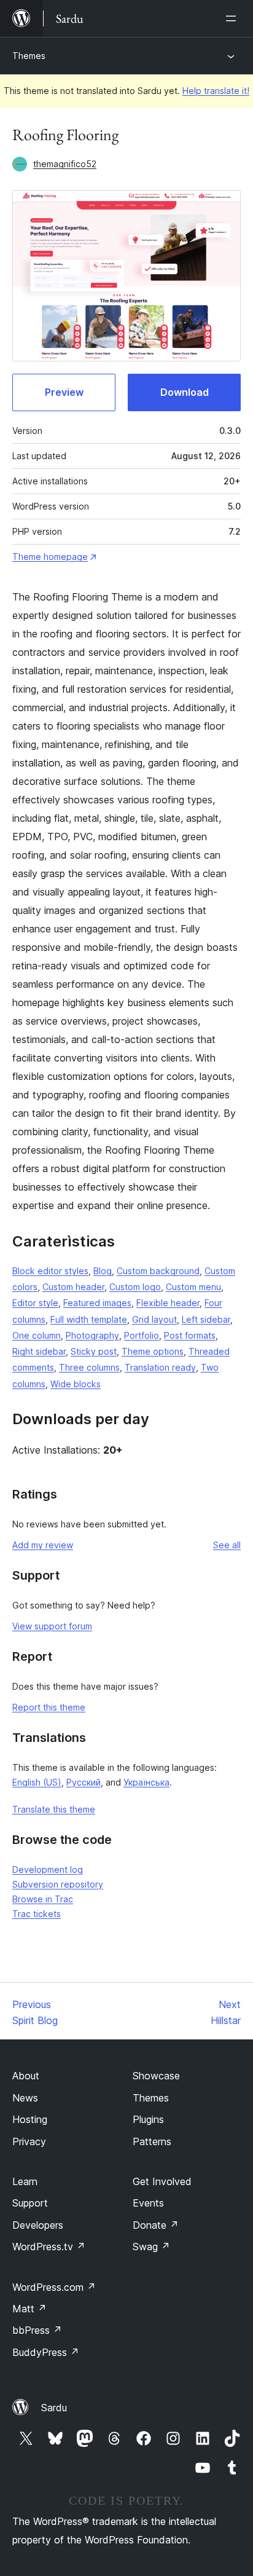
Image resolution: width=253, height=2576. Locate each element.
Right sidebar (39, 1351)
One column (37, 1335)
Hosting (30, 2119)
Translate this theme (54, 1809)
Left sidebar (206, 1319)
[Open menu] (233, 18)
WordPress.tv (49, 2247)
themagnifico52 (65, 164)
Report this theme (49, 1707)
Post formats (190, 1335)
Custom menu (193, 1287)
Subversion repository (58, 1884)
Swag (151, 2247)
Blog (103, 1271)
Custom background (158, 1271)
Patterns (152, 2141)
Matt (29, 2309)
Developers (38, 2225)
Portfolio (142, 1335)
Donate (156, 2225)
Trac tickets (37, 1914)
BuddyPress (46, 2352)
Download (185, 392)
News (25, 2098)
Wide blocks (76, 1384)
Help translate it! (216, 91)
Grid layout (154, 1319)
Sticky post (94, 1351)
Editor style (35, 1303)
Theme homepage (50, 557)
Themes (29, 56)
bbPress (37, 2330)
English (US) (37, 1782)
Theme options (153, 1351)
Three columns (89, 1367)
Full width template (89, 1319)
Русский (84, 1782)
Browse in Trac (43, 1899)
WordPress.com (54, 2287)
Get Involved (162, 2181)
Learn (25, 2181)
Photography (92, 1335)
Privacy (29, 2141)
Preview (64, 392)
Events (148, 2203)
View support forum (52, 1626)
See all (227, 1545)
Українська (146, 1782)
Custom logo (135, 1287)
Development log (48, 1869)
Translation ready (160, 1367)
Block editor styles (50, 1271)
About (26, 2076)
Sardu (54, 2408)
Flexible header (168, 1303)
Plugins (148, 2119)
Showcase (156, 2076)
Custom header (73, 1287)
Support (30, 2203)
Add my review (43, 1545)
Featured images (97, 1303)
